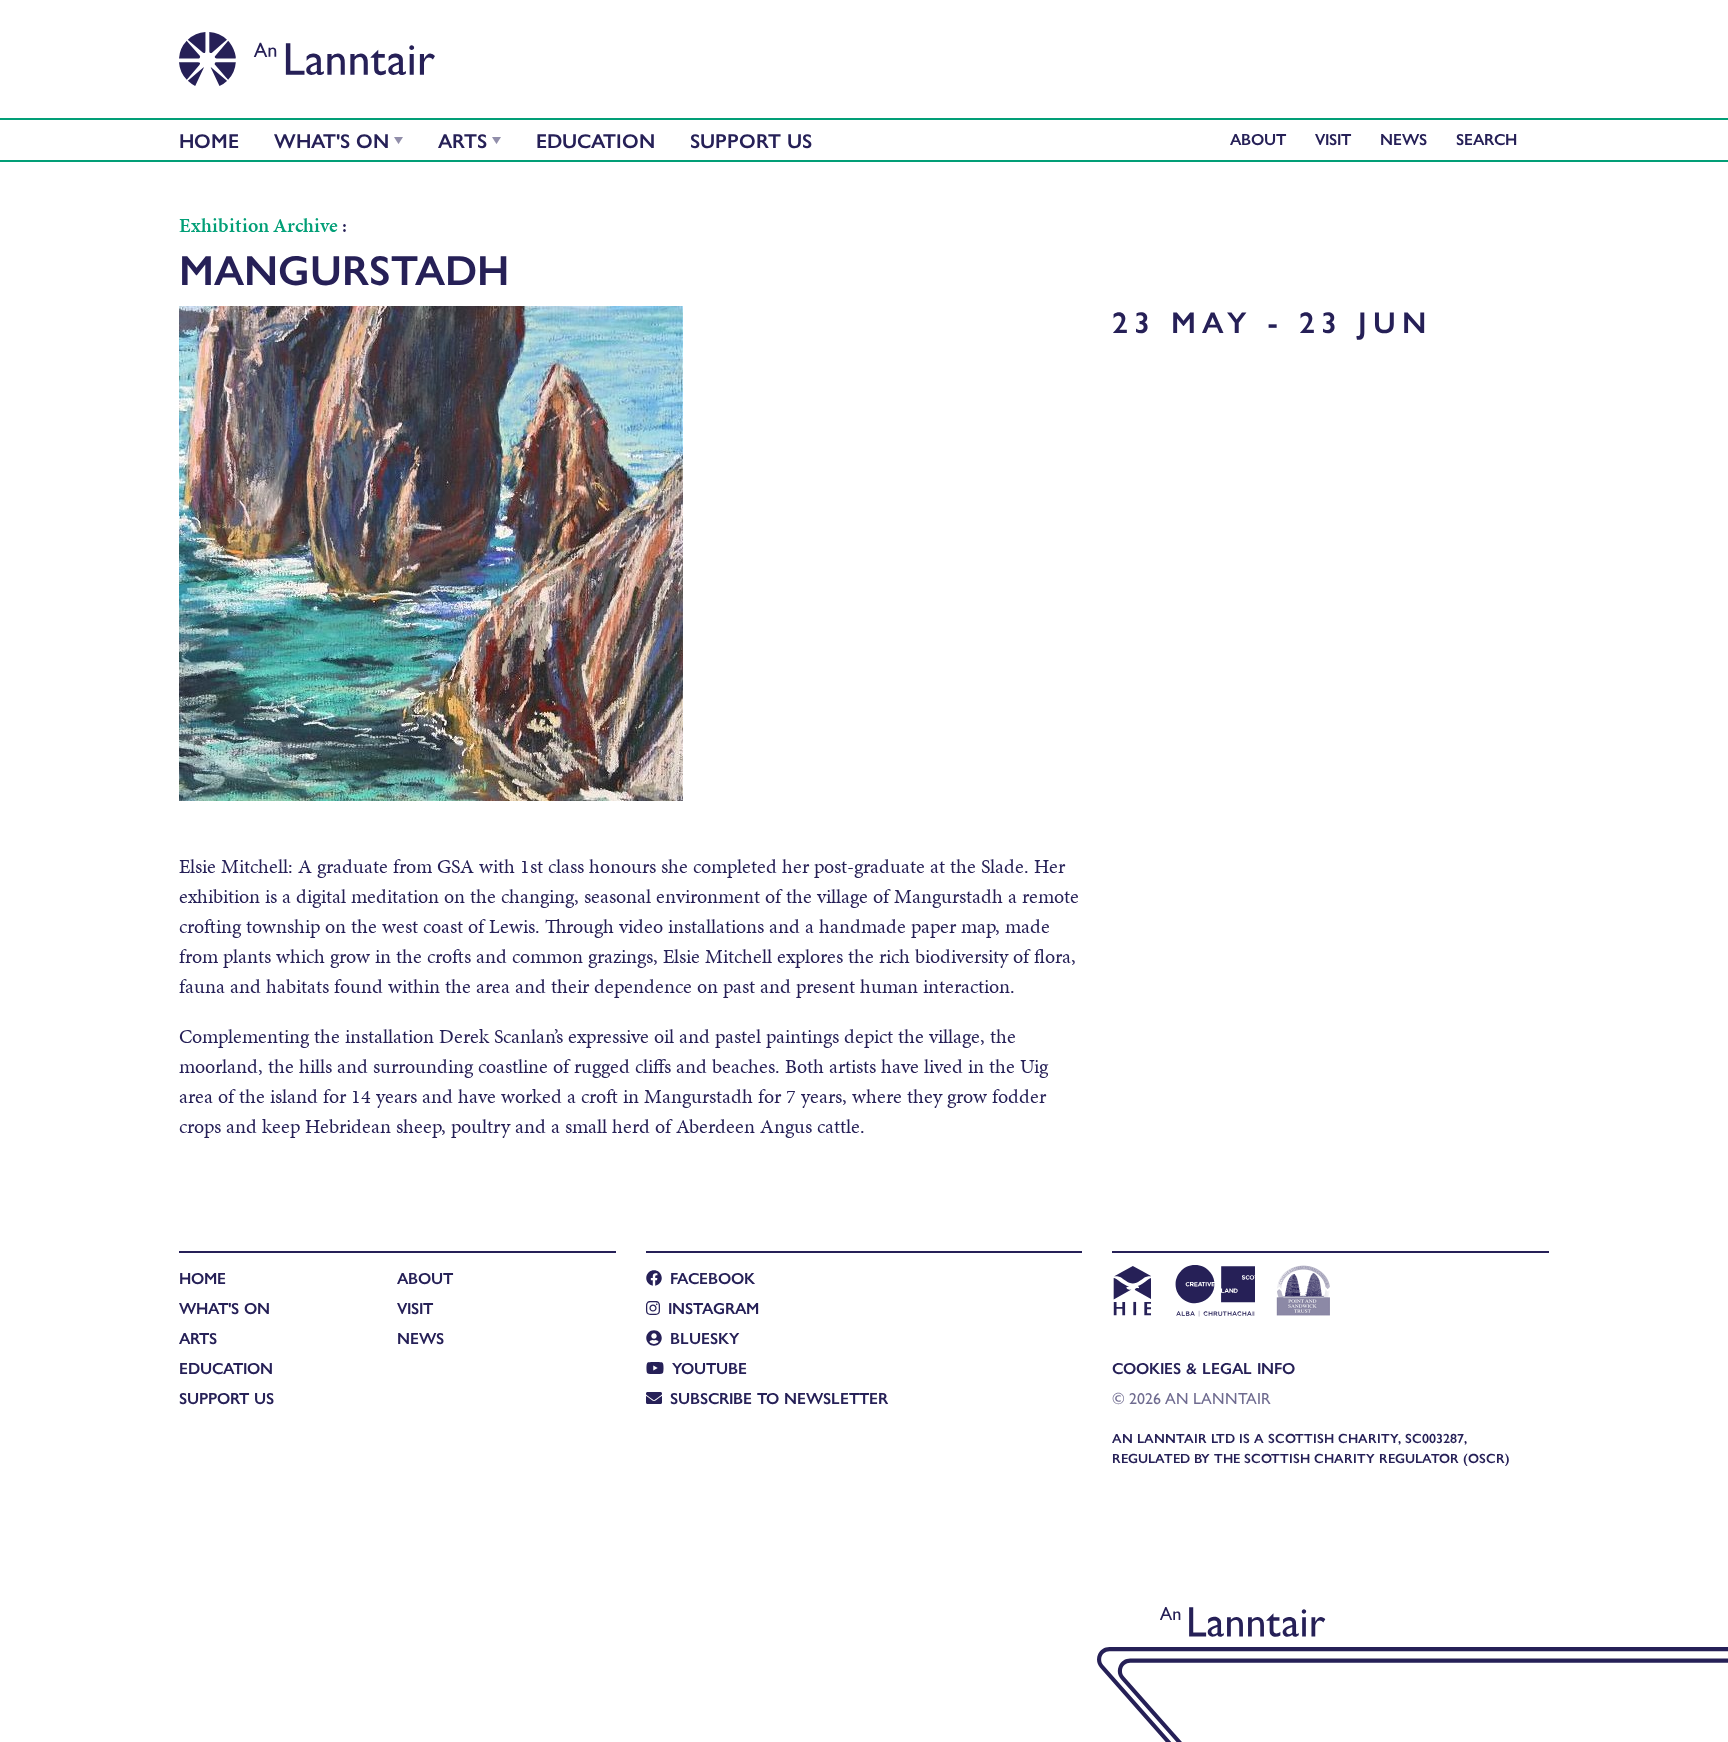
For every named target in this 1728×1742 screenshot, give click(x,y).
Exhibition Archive (258, 225)
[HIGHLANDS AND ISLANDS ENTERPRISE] (1131, 1293)
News (1403, 138)
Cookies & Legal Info (1203, 1367)
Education (595, 139)
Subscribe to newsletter (779, 1397)
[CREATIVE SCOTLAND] (1213, 1293)
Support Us (751, 139)
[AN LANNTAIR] (307, 53)
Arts (462, 139)
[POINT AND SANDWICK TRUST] (1303, 1293)
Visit (1333, 138)
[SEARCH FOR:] (1491, 138)
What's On (331, 139)
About (1258, 138)
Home (209, 139)
